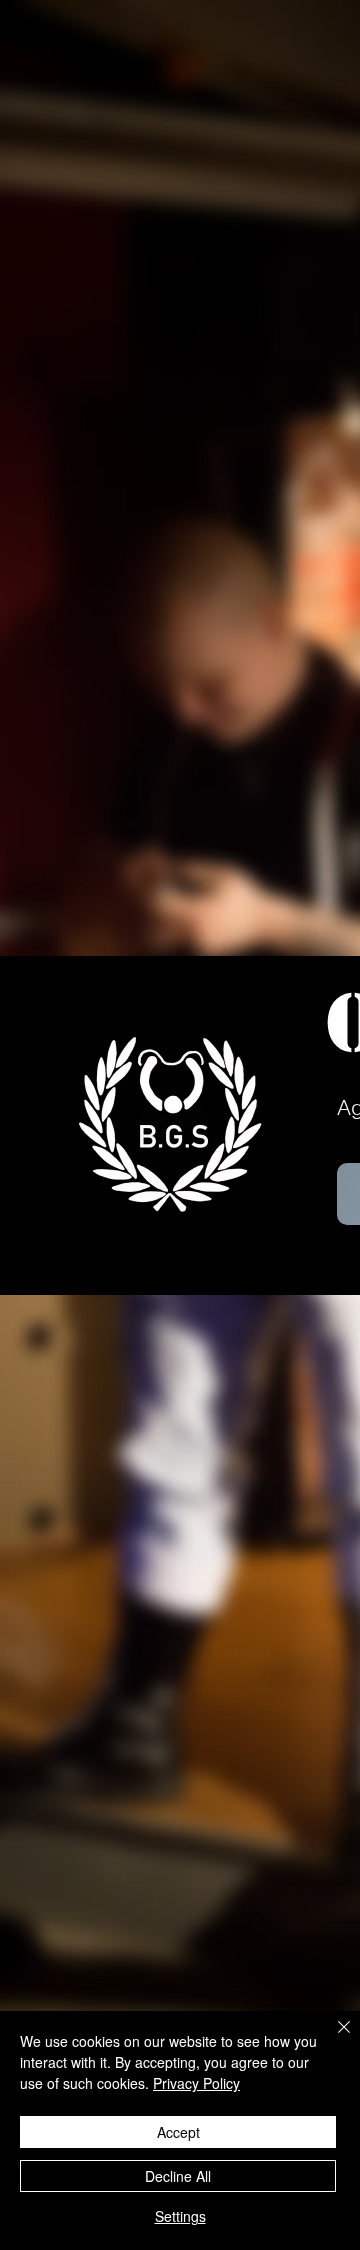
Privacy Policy (196, 2083)
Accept (178, 2132)
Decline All (178, 2176)
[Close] (332, 2039)
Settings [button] (180, 2216)
